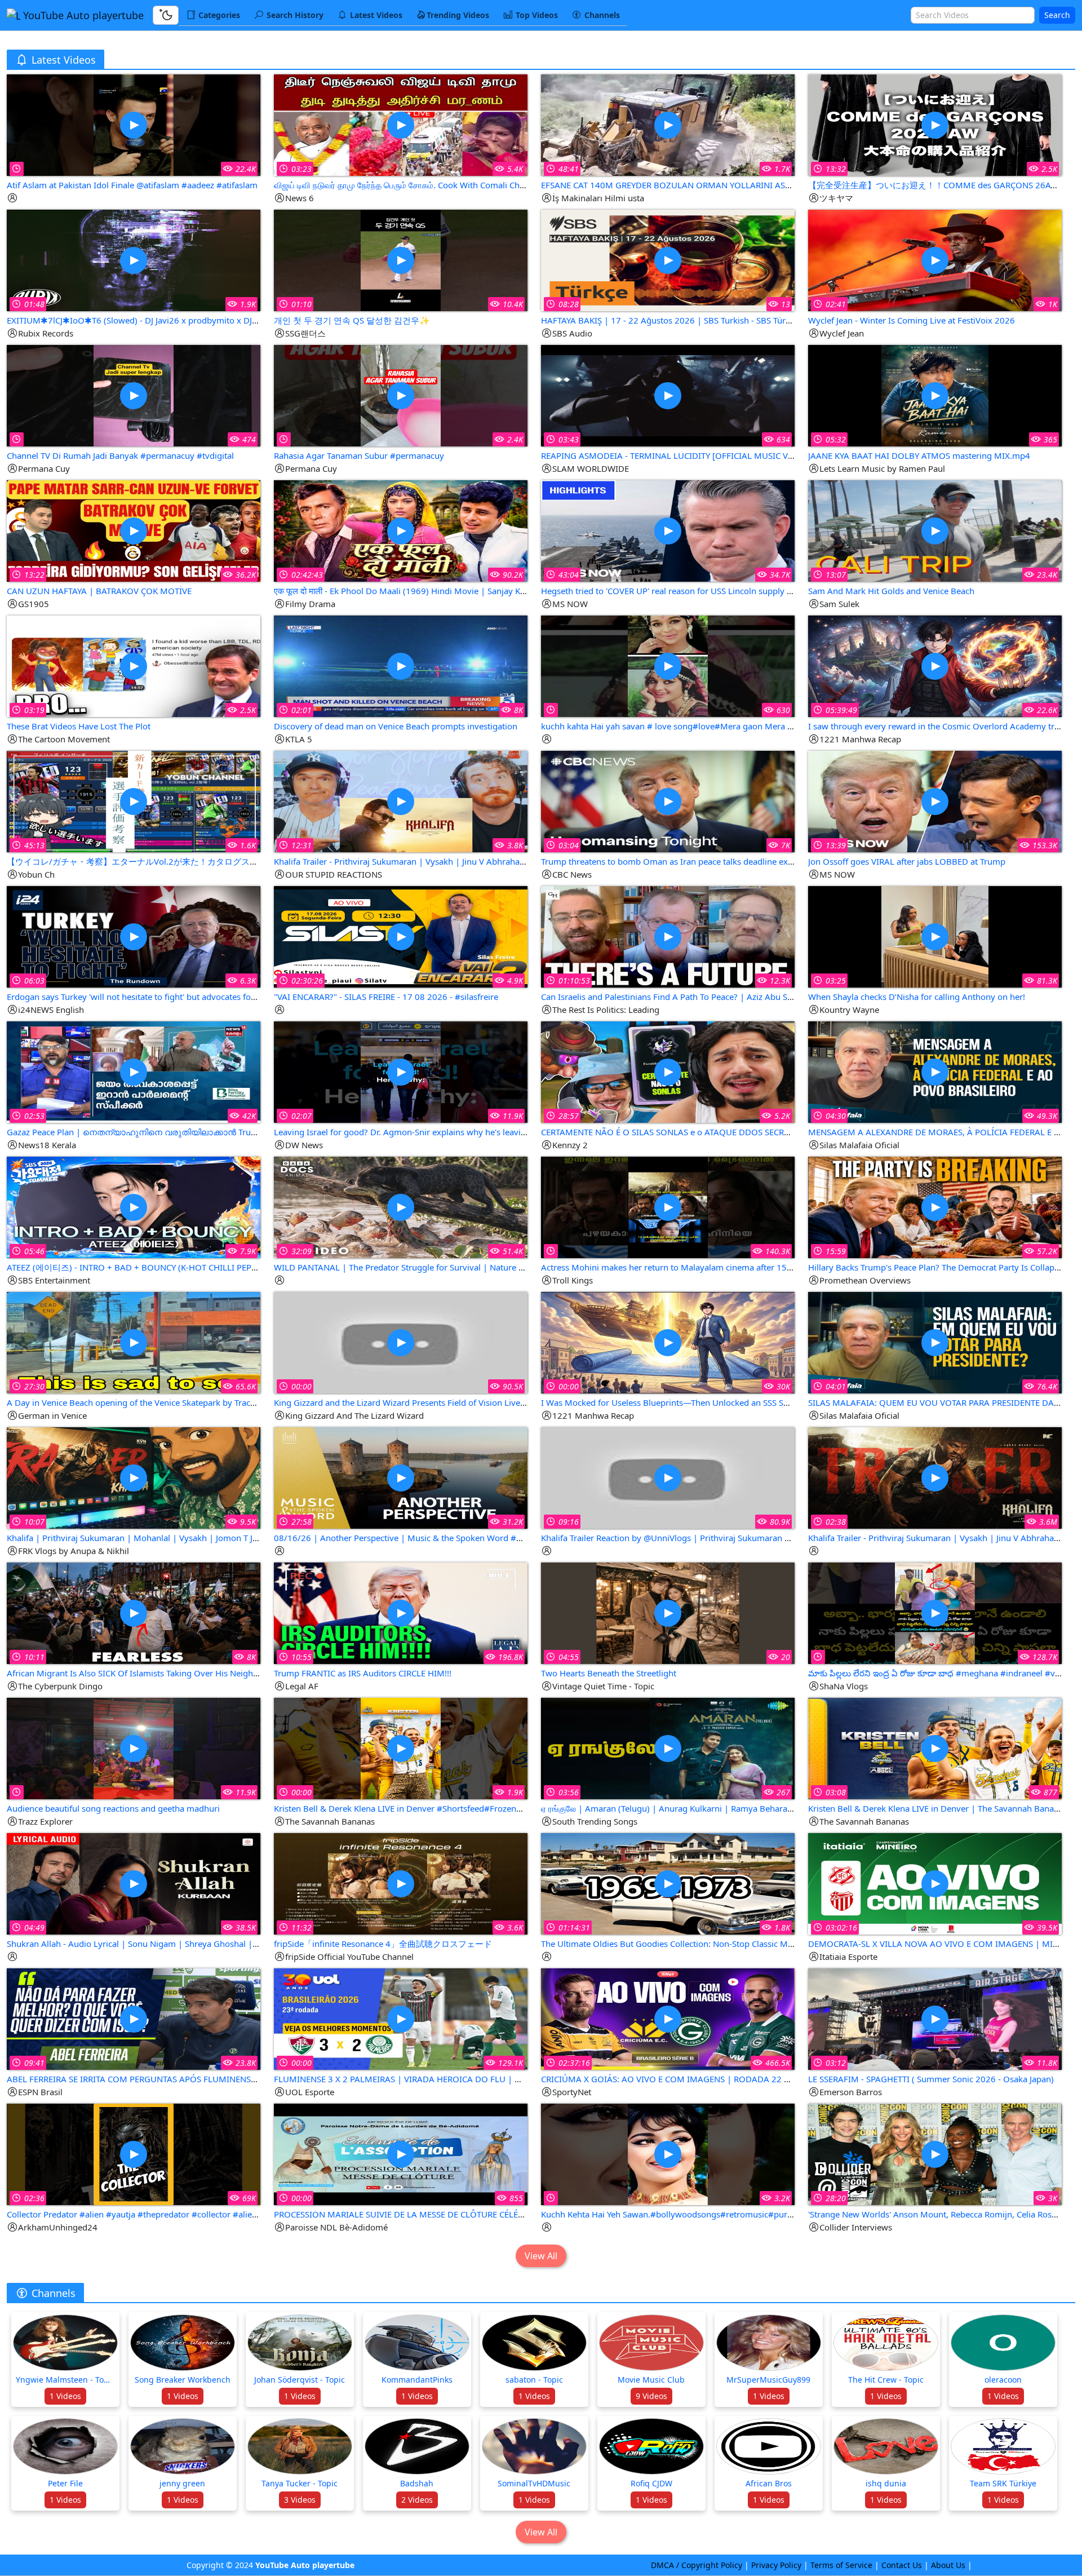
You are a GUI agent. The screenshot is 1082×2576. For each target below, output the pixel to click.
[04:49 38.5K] (134, 1883)
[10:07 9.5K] (134, 1477)
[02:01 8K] (401, 665)
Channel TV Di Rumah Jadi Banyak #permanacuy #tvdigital (120, 455)
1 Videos (65, 2396)
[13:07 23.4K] (935, 530)
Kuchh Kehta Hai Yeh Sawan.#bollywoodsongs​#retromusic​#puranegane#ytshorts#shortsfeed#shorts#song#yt (757, 2214)
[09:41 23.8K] (134, 2018)
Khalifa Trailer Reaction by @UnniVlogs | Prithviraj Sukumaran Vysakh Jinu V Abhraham (710, 1538)
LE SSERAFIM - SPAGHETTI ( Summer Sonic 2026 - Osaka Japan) (931, 2079)
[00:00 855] (401, 2154)
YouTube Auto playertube (82, 15)
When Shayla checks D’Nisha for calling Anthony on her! (917, 997)
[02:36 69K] (134, 2154)
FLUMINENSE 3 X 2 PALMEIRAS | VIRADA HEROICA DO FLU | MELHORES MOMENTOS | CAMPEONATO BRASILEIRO (500, 2079)
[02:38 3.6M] (935, 1477)
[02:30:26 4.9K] (401, 936)
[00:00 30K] (668, 1342)
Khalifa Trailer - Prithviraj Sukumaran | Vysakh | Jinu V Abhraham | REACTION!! (428, 861)
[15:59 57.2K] (935, 1207)
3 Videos (300, 2500)
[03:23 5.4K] (401, 124)
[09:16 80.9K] (668, 1477)
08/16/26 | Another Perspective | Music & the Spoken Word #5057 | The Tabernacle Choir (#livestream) (477, 1538)
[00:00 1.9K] (401, 1748)
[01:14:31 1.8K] (668, 1883)
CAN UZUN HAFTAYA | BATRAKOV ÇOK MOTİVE (99, 591)
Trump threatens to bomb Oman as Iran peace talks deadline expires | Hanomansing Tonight (722, 861)
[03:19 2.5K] (134, 665)
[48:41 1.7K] (668, 124)
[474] (134, 395)
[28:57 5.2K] (668, 1071)
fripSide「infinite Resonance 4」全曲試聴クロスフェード (383, 1944)
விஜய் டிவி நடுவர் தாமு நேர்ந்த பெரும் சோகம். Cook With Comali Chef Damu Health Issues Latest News (465, 185)
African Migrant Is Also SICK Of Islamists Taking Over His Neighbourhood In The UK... (173, 1673)
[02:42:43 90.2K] (401, 530)
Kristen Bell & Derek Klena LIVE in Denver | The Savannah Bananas (938, 1808)
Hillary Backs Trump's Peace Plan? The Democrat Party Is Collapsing (939, 1267)
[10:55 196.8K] (401, 1612)
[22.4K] (134, 124)
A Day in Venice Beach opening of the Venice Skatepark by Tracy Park (141, 1402)
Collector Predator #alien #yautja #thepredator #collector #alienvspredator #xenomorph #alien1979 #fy (211, 2214)
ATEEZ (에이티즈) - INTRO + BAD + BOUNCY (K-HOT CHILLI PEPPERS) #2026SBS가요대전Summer (195, 1267)
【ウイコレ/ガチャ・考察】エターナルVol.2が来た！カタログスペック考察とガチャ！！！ (179, 861)
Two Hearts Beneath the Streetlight (609, 1673)
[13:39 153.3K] (935, 801)
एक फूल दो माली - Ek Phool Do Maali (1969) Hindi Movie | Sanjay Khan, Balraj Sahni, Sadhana (449, 591)
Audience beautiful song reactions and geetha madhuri (113, 1808)
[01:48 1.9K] (134, 260)
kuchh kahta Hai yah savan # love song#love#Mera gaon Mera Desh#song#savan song (711, 726)
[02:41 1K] (935, 260)
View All (541, 2256)
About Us (948, 2565)
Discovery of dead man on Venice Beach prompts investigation (396, 726)
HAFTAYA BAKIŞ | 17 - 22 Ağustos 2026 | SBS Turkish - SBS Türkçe (670, 320)
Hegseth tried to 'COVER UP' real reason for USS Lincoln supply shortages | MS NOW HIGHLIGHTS (731, 591)
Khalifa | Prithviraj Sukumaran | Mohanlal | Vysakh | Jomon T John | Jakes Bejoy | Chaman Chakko (200, 1538)
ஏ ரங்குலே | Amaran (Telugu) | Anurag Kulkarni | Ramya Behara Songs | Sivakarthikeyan (712, 1808)
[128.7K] (935, 1612)
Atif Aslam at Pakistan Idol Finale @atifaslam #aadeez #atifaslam (132, 185)
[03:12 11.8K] (935, 2018)
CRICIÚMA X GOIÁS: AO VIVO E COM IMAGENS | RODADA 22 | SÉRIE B (680, 2079)
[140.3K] (668, 1207)
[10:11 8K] (134, 1612)
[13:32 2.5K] (935, 124)
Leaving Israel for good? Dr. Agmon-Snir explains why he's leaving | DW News (426, 1132)
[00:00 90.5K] (401, 1342)
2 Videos (417, 2500)
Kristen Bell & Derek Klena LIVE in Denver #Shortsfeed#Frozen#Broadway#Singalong (440, 1808)
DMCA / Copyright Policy (697, 2565)
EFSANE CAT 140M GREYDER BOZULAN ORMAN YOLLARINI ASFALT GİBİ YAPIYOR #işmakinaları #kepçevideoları (760, 185)
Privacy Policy (776, 2565)
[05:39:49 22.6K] (935, 665)
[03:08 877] (935, 1748)
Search (1057, 15)
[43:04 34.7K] (668, 530)
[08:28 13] (668, 260)
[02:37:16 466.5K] (668, 2018)
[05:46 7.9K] (134, 1207)
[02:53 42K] (134, 1071)
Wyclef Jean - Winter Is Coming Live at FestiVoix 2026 (912, 320)
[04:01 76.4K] (935, 1342)
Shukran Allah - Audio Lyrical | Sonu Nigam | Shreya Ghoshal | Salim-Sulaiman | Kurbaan (182, 1944)
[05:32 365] (935, 395)
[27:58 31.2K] (401, 1477)
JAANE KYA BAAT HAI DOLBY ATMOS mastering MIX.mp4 (919, 455)
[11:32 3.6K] (401, 1883)
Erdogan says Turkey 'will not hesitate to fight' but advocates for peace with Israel (164, 997)
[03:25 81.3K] (935, 936)
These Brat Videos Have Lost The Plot (79, 726)
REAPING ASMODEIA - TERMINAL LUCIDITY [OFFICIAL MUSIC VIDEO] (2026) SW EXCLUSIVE (720, 455)
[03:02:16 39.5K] (935, 1883)
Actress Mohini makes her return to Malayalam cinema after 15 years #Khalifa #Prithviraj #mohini (732, 1267)
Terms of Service (841, 2565)
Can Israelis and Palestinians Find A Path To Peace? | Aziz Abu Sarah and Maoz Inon (703, 997)
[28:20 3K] (935, 2154)
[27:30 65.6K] (134, 1342)
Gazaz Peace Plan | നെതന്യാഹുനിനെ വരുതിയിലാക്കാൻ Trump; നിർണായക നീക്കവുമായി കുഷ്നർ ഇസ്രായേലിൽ (238, 1132)
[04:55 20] (668, 1612)
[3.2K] (668, 2154)
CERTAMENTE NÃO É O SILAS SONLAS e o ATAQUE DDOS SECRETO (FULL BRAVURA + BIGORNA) (728, 1132)
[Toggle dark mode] (166, 15)
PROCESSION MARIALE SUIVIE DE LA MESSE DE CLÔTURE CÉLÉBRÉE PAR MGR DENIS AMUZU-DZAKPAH (476, 2214)
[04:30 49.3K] (935, 1071)
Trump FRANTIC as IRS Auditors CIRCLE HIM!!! (363, 1673)
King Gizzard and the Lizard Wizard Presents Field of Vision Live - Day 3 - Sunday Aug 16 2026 (456, 1402)
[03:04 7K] (668, 801)
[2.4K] (401, 395)
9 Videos (651, 2396)
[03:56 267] (668, 1748)
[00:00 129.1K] (401, 2018)
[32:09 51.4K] (401, 1207)
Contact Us (902, 2565)
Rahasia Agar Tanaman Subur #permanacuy (359, 455)
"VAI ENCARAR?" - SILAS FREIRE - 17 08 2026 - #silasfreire (386, 997)
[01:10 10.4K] (401, 260)
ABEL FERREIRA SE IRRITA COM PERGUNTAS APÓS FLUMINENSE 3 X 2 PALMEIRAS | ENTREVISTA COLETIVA (214, 2079)
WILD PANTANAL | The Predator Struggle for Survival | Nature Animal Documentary (438, 1267)
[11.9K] (134, 1748)
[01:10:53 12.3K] (668, 936)
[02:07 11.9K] (401, 1071)
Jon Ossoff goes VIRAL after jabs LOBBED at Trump (907, 861)
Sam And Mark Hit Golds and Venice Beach (891, 591)
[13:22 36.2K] (134, 530)
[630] (668, 665)
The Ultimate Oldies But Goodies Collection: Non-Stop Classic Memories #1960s (696, 1944)
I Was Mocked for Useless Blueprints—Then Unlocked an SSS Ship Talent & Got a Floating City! (723, 1402)
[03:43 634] (668, 395)
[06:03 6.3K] (134, 936)
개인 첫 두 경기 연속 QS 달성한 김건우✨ (352, 320)
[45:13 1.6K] (134, 801)
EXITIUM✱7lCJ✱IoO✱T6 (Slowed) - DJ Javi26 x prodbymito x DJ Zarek (141, 320)
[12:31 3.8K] (401, 801)
